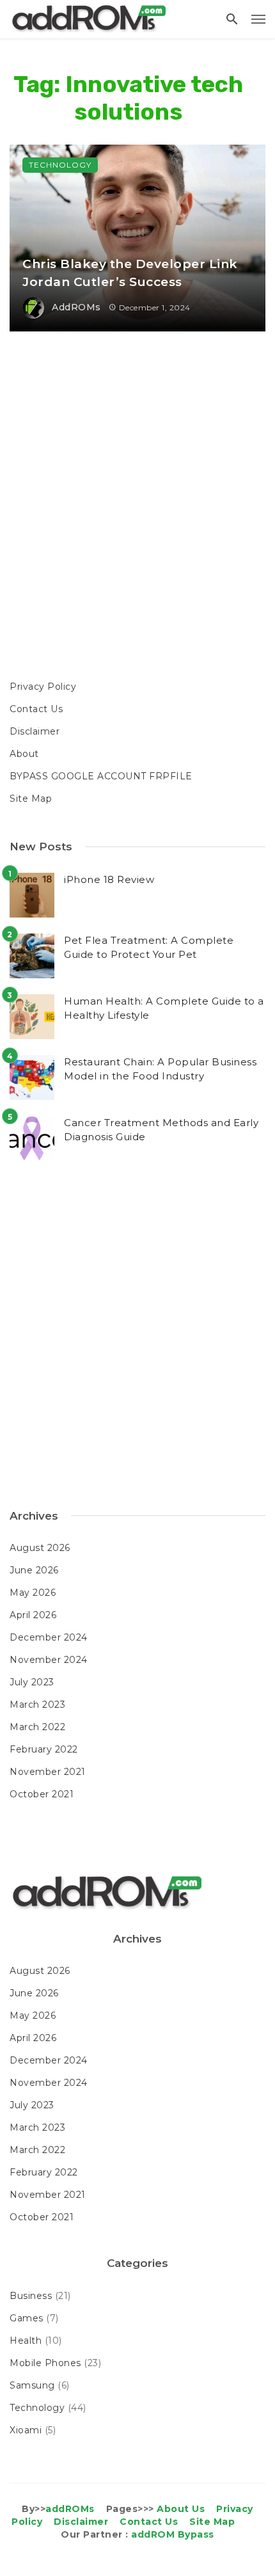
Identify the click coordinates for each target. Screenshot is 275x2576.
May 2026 (33, 1593)
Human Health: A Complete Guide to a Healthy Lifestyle (164, 1008)
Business (31, 2296)
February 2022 (44, 1749)
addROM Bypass (173, 2534)
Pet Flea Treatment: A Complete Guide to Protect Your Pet (149, 948)
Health (26, 2341)
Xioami (26, 2430)
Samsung (32, 2385)
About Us (181, 2509)
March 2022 (37, 1727)
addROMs (76, 307)
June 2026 (34, 1570)
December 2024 (49, 1637)
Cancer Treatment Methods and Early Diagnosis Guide (161, 1130)
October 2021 (42, 1794)
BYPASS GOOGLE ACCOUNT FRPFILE (101, 776)
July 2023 (32, 1682)
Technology (60, 165)
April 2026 (33, 1615)
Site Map (31, 799)
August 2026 (40, 1548)
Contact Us (36, 709)
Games (27, 2318)
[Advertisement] (137, 507)
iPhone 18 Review (109, 879)
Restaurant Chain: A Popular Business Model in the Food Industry (160, 1069)
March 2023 (37, 1705)
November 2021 (48, 1772)
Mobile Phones (45, 2363)
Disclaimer (35, 731)
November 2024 (49, 1660)
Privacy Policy (43, 687)
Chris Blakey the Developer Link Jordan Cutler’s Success (130, 273)
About (24, 754)
